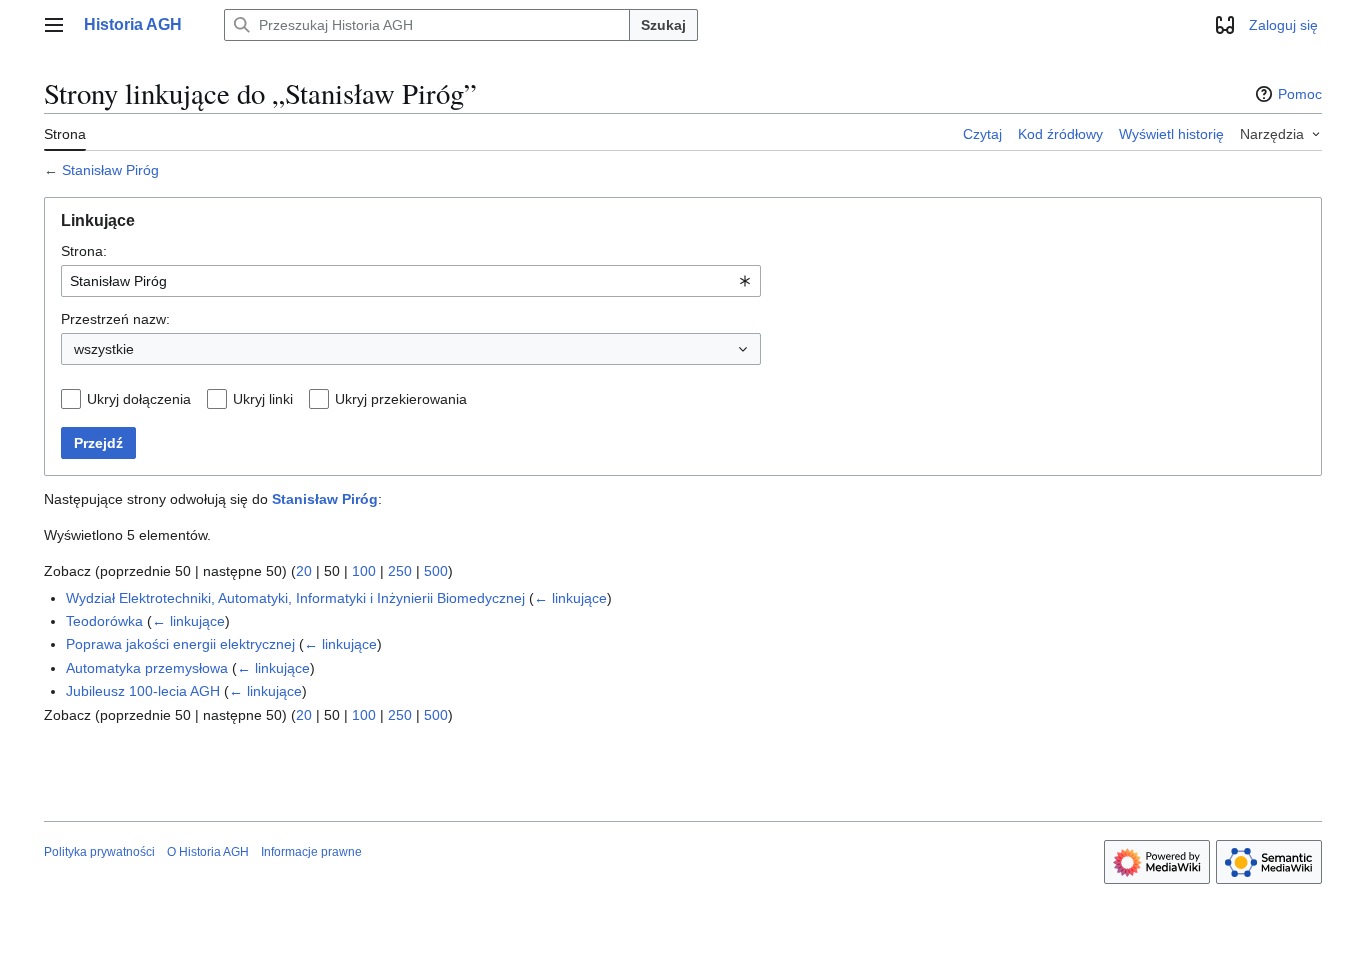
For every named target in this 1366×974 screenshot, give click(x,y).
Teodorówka (104, 621)
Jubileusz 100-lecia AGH (143, 691)
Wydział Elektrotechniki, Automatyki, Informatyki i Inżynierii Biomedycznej (295, 598)
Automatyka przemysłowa (147, 668)
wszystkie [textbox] (104, 349)
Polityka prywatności (99, 852)
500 (436, 571)
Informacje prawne (311, 852)
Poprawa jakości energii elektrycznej (180, 644)
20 (304, 571)
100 (364, 571)
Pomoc (1300, 94)
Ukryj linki (263, 399)
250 (400, 571)
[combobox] (411, 281)
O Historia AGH (208, 852)
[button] (54, 25)
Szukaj (663, 25)
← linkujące (570, 598)
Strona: (84, 251)
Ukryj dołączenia (139, 399)
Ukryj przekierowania (401, 399)
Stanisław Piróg (110, 170)
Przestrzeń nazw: (115, 319)
